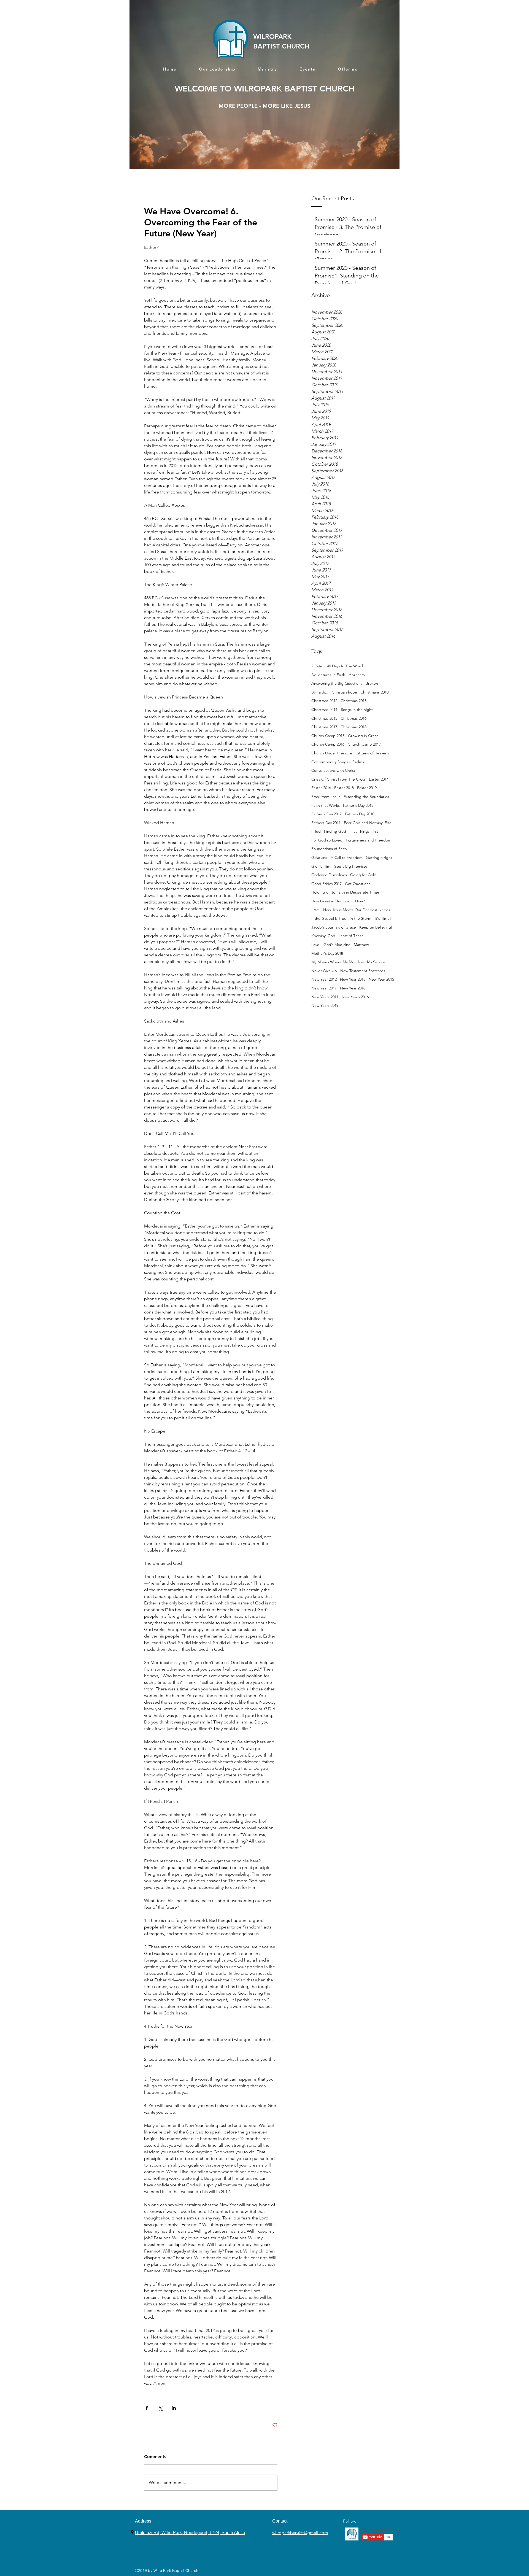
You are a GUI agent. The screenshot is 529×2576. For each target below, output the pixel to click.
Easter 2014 (379, 779)
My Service (376, 962)
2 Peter (318, 666)
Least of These (351, 936)
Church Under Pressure (332, 753)
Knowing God (323, 936)
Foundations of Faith (329, 849)
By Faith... (320, 692)
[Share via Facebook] (147, 2408)
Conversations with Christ (333, 770)
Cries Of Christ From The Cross (338, 779)
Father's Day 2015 (358, 805)
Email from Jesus (326, 797)
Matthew (361, 945)
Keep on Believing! (376, 927)
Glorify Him (321, 866)
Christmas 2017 (324, 727)
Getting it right (379, 857)
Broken (372, 683)
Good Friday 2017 (326, 884)
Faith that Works (326, 805)
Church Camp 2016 (328, 744)
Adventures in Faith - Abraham (338, 675)
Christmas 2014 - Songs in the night (342, 710)
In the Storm (361, 918)
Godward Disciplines (329, 875)
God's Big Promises (351, 866)
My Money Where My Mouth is (338, 962)
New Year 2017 (324, 988)
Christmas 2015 (324, 718)
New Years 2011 (325, 997)
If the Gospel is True (329, 918)
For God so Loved (327, 840)
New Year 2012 (324, 979)
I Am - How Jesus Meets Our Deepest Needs (351, 910)
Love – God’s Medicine (331, 945)
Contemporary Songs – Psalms (338, 762)
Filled (316, 831)
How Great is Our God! (332, 901)
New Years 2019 (325, 1005)
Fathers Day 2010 (360, 814)
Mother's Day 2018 (327, 953)
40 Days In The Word (345, 666)
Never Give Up (324, 971)
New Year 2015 (381, 979)
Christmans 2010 (374, 692)
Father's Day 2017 (326, 814)
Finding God (335, 831)
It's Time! (383, 918)
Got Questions (358, 884)
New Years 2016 (355, 997)
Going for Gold (363, 875)
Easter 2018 (344, 788)
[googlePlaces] (132, 2532)
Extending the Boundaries (366, 797)
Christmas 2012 (324, 701)
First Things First (364, 831)
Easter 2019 (367, 788)
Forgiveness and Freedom (369, 840)
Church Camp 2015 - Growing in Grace (345, 736)
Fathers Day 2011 (326, 823)
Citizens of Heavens (372, 753)
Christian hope (344, 692)
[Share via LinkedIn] (174, 2408)
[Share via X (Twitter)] (160, 2408)
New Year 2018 (353, 988)
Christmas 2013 (353, 701)
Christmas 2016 (353, 718)
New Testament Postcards (363, 971)
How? (360, 901)
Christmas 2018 (353, 727)
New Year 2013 (353, 979)
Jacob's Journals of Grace (334, 927)
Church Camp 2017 (364, 744)
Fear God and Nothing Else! (368, 823)
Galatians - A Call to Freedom (337, 857)
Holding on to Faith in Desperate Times (346, 892)
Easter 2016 (321, 788)
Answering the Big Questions (337, 683)
